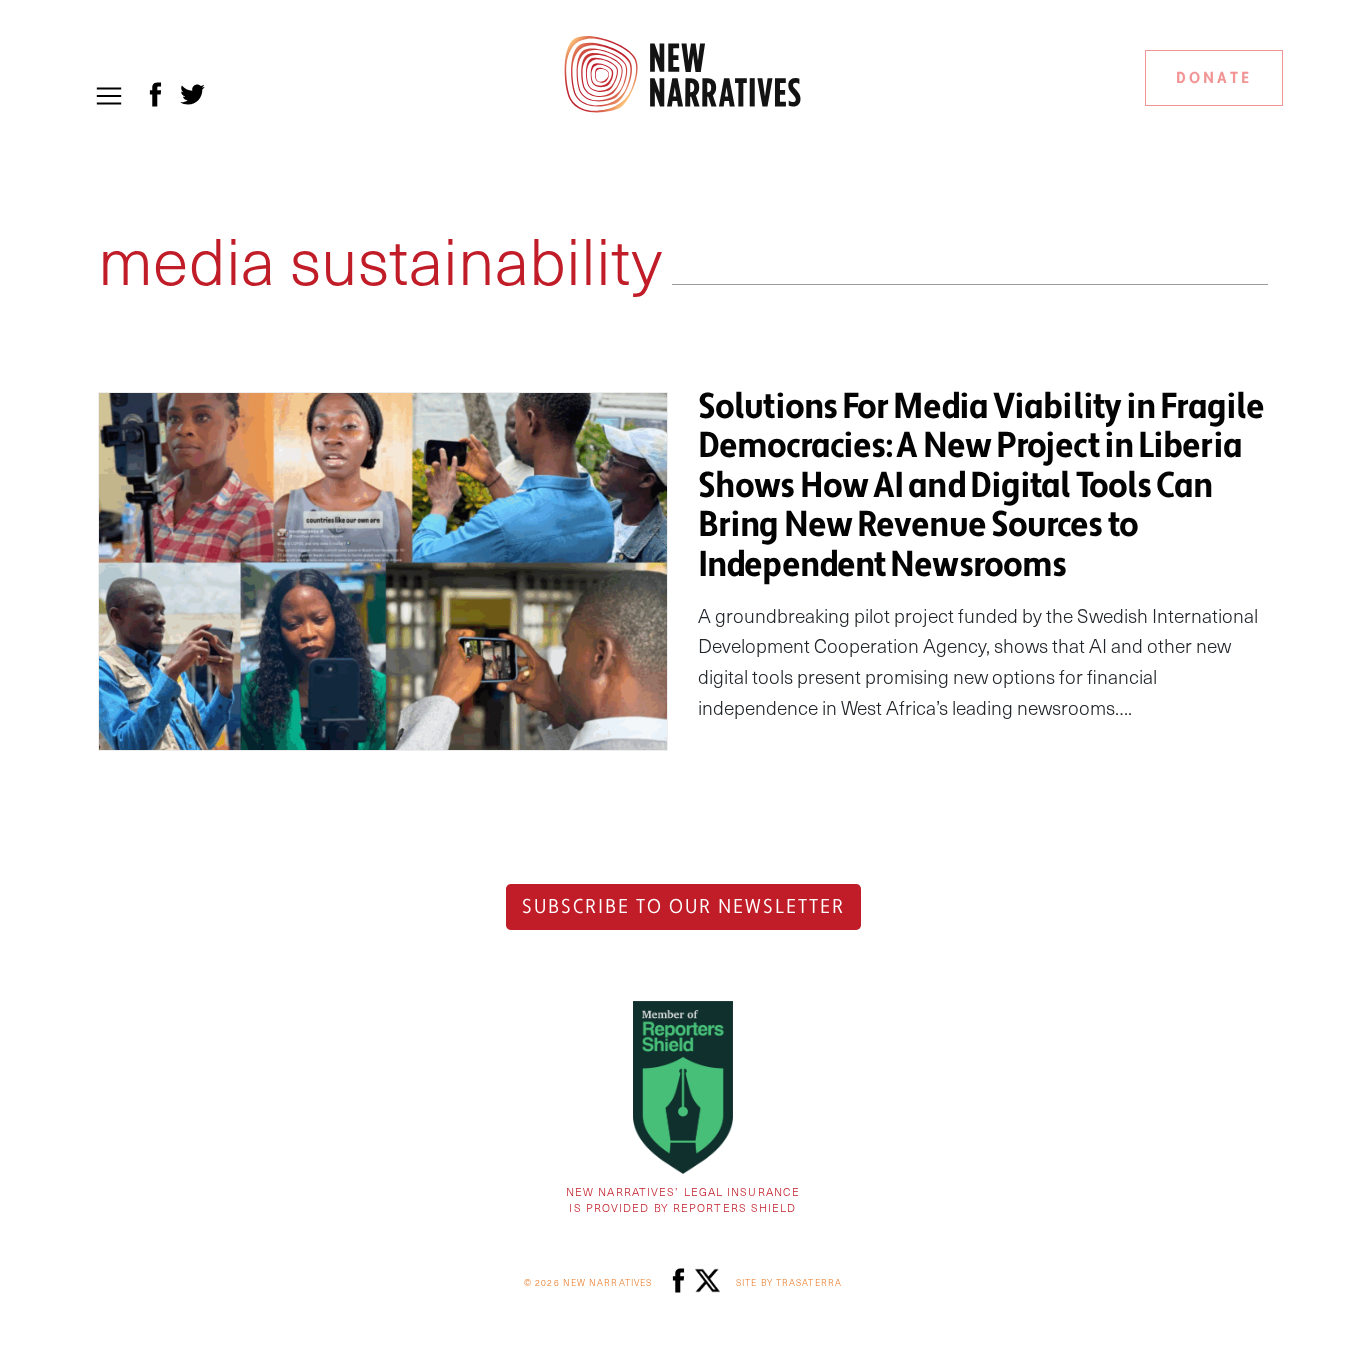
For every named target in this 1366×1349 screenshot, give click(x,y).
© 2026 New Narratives (588, 1282)
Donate (1214, 78)
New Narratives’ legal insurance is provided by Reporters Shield (683, 1200)
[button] (109, 96)
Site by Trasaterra (789, 1282)
